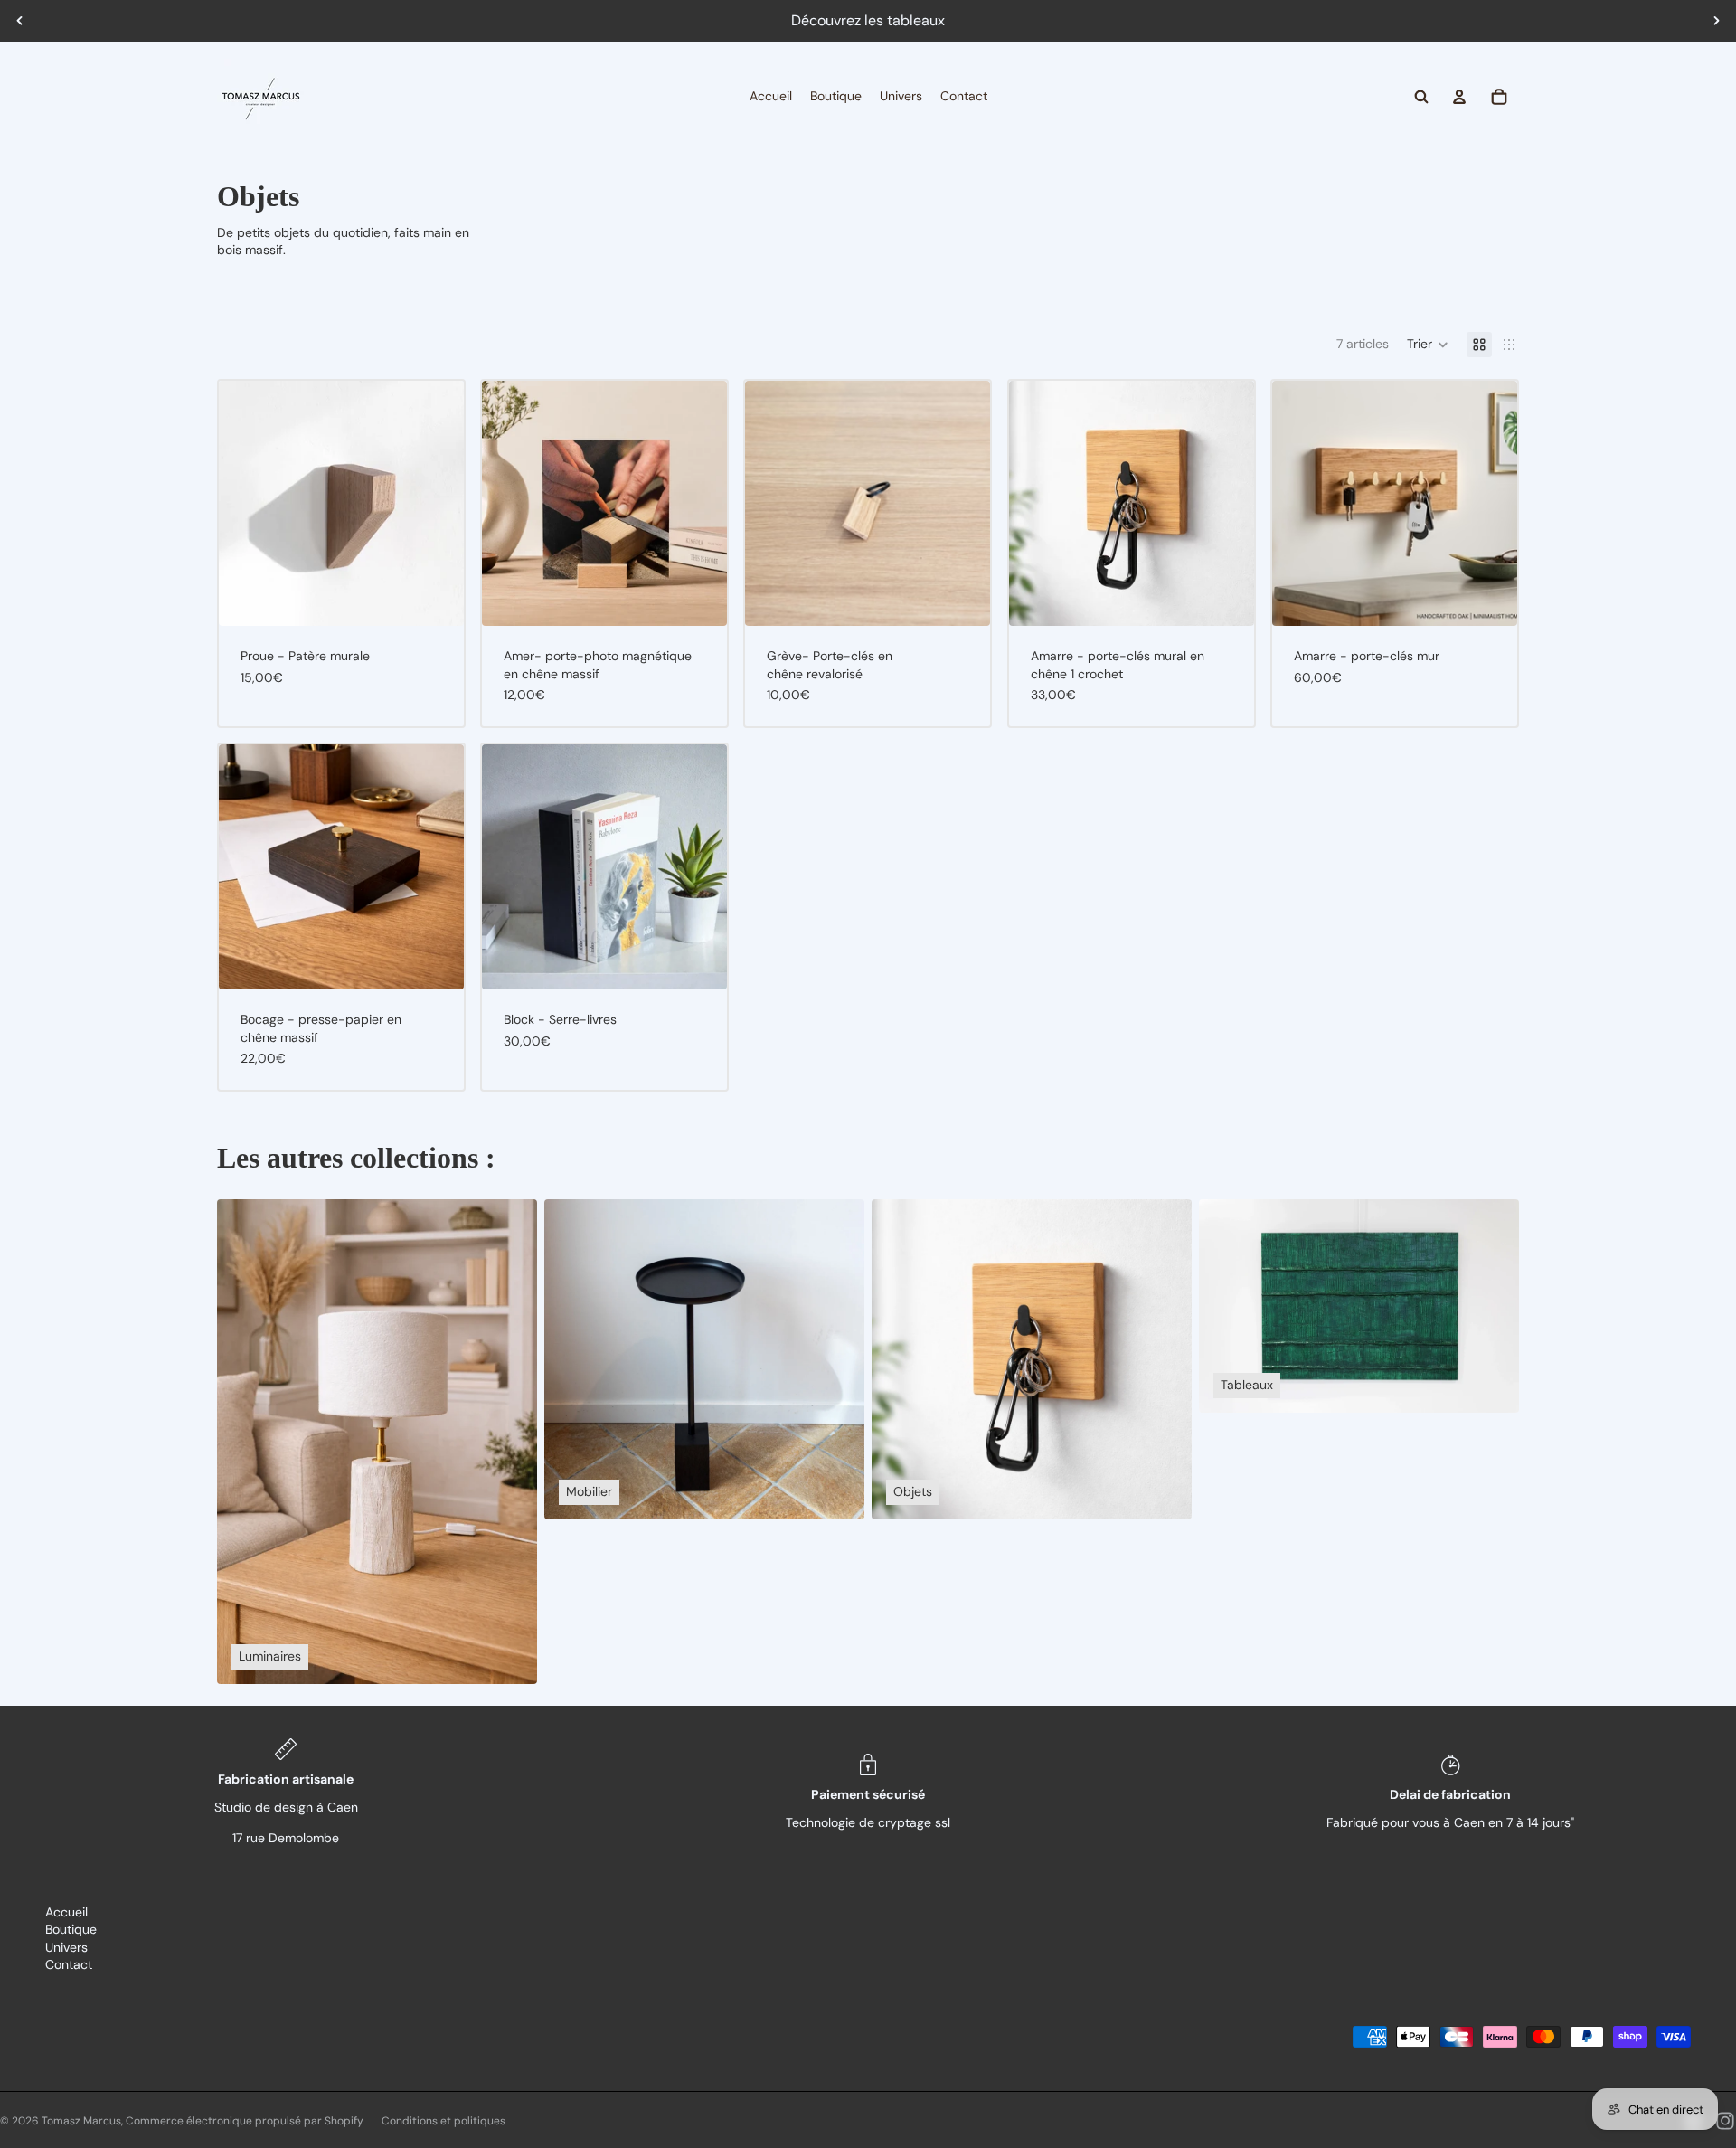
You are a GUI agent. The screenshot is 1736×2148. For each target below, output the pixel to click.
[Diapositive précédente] (20, 21)
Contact (69, 1964)
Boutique (71, 1929)
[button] (1428, 345)
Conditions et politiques (443, 2121)
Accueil (66, 1912)
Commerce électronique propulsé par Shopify (245, 2121)
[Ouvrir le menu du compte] (1459, 97)
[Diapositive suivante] (1716, 21)
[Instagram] (1725, 2121)
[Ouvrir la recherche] (1421, 97)
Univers (66, 1947)
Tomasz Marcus (81, 2121)
